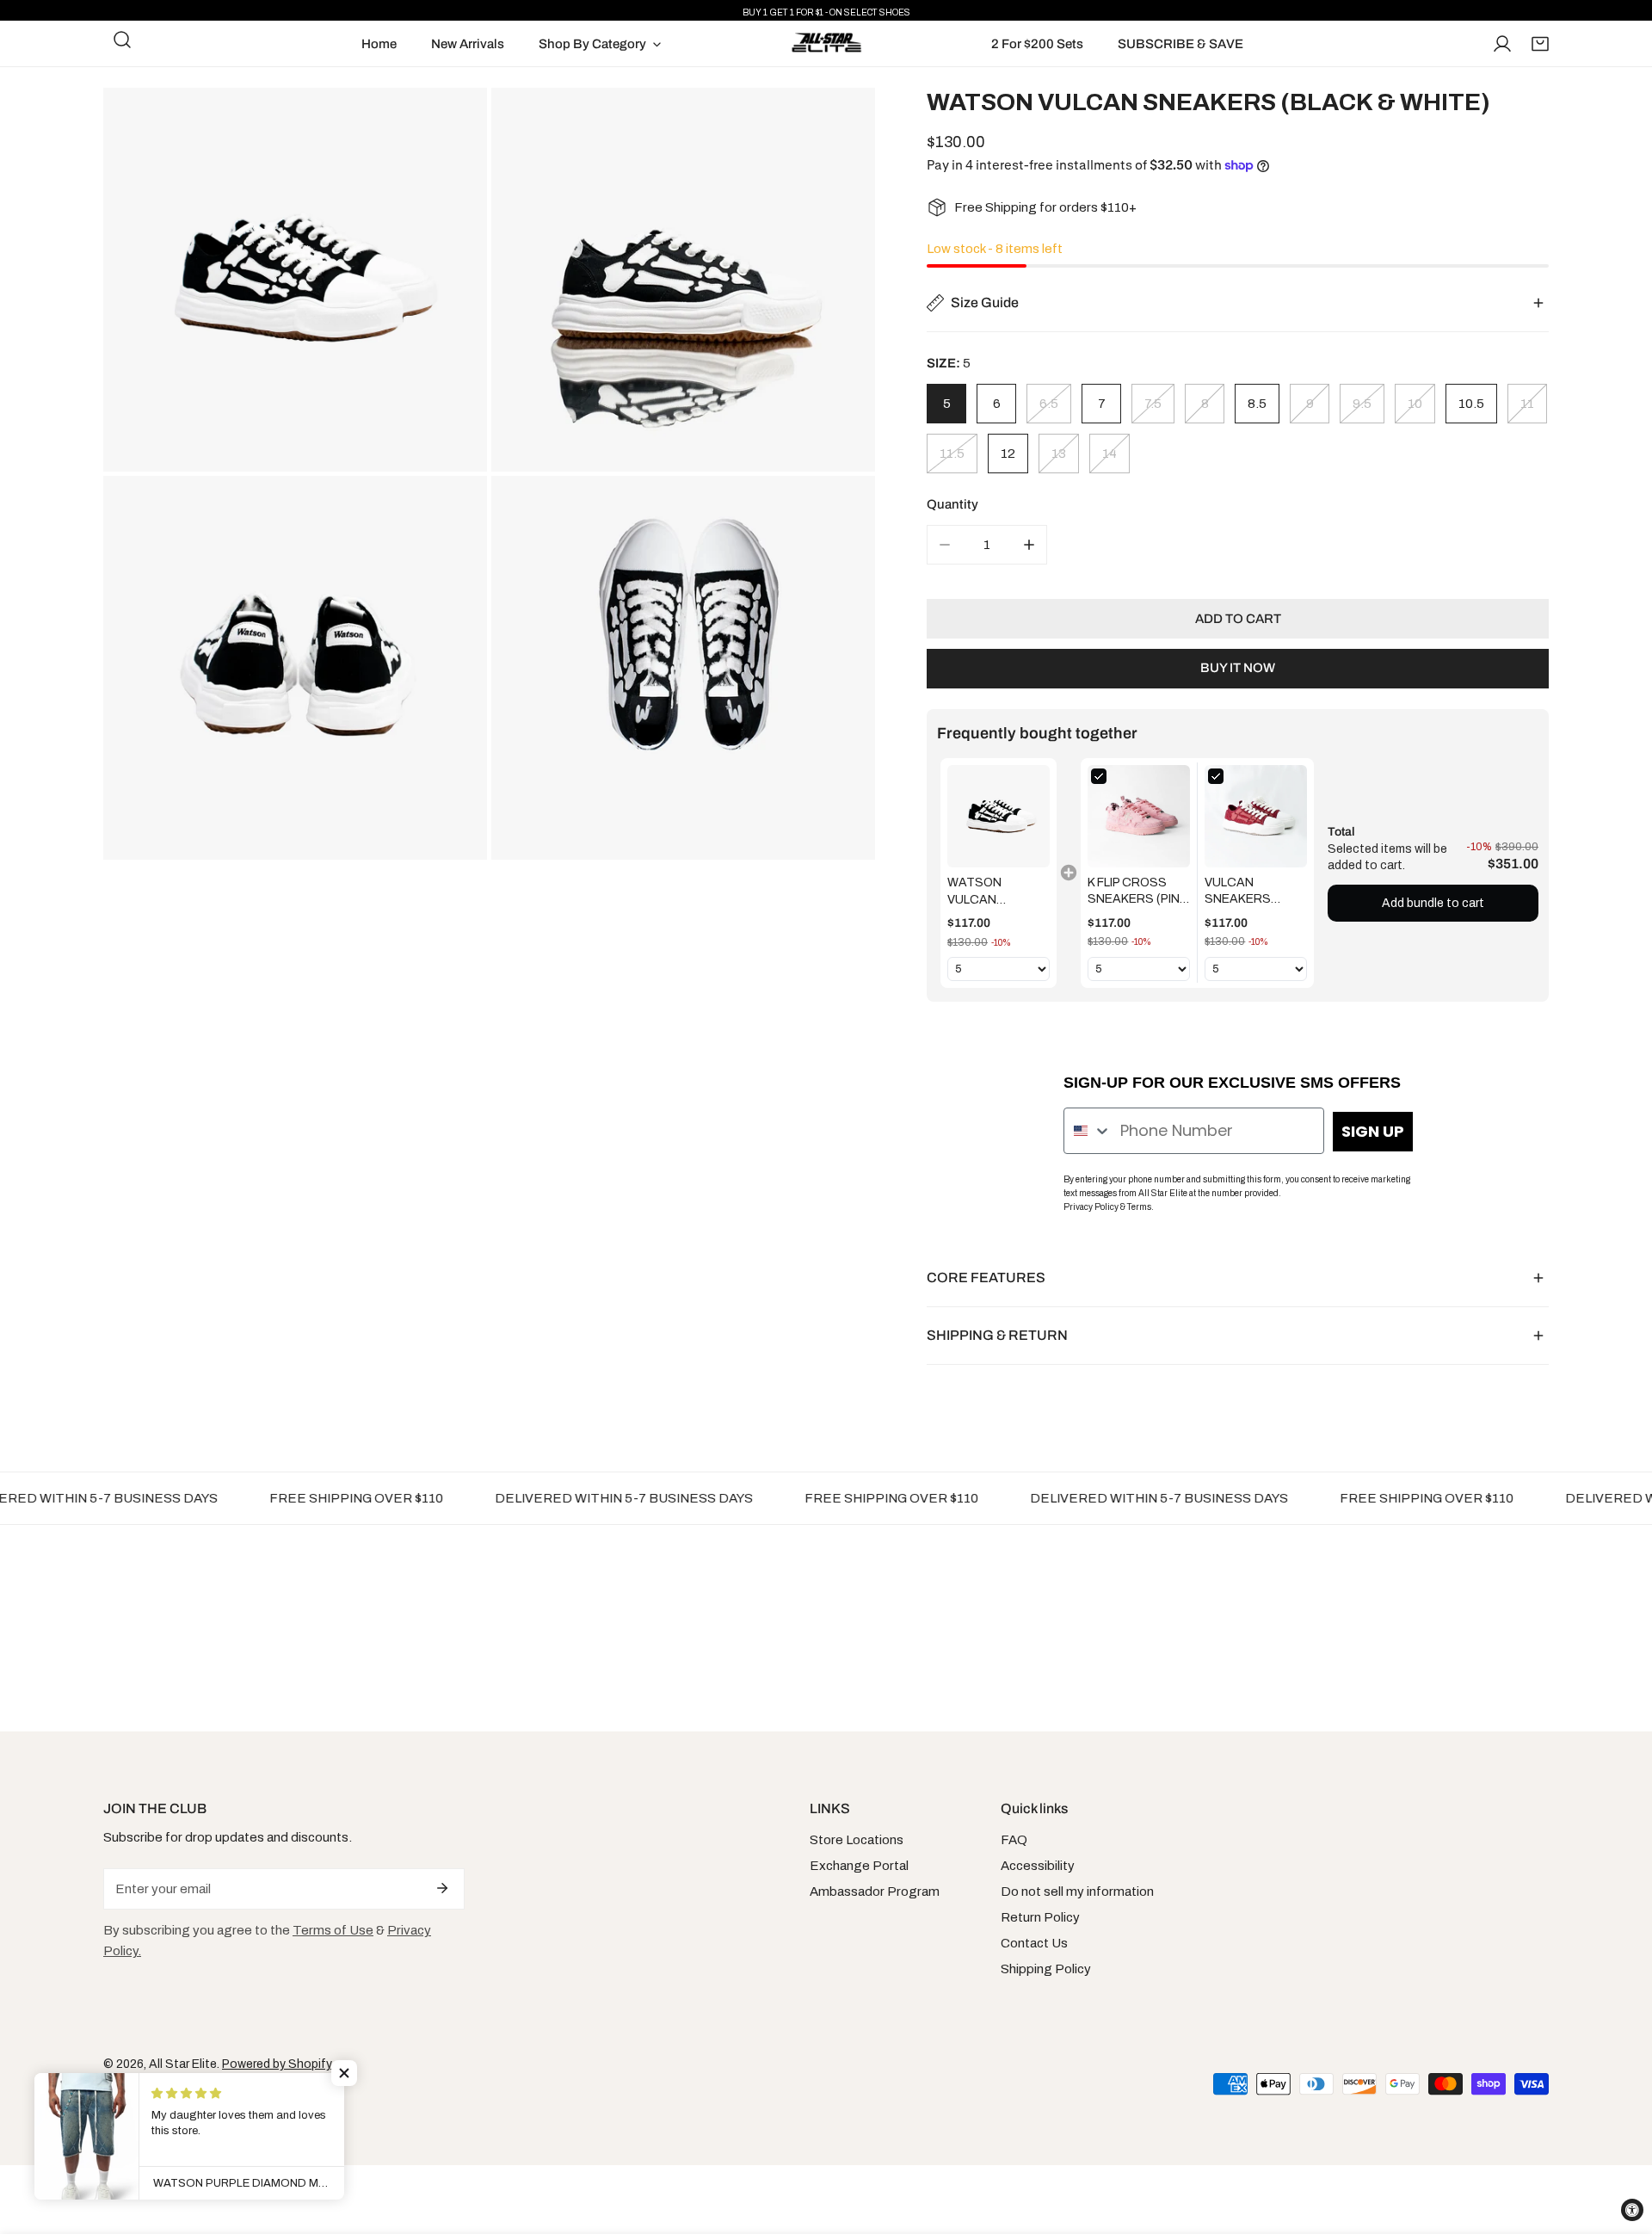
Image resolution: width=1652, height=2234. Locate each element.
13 (1059, 454)
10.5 (1471, 404)
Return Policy (1040, 1917)
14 (1110, 454)
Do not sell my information (1077, 1891)
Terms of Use (333, 1930)
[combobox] (1088, 1131)
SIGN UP (1373, 1131)
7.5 (1153, 404)
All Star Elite (183, 2064)
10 (1415, 404)
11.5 (952, 454)
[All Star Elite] (826, 43)
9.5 (1362, 404)
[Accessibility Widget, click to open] (1632, 2210)
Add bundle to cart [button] (1433, 903)
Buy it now (1238, 668)
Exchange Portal (859, 1866)
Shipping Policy (1046, 1969)
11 (1527, 404)
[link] (999, 816)
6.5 (1049, 404)
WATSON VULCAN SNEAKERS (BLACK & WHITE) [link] (998, 892)
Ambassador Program (875, 1891)
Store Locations (857, 1840)
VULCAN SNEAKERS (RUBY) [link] (1238, 892)
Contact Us (1034, 1943)
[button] (1540, 44)
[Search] (122, 40)
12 (1008, 454)
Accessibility (1038, 1866)
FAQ (1014, 1840)
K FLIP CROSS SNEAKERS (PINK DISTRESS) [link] (1137, 892)
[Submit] (442, 1888)
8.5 (1257, 404)
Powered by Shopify (277, 2064)
